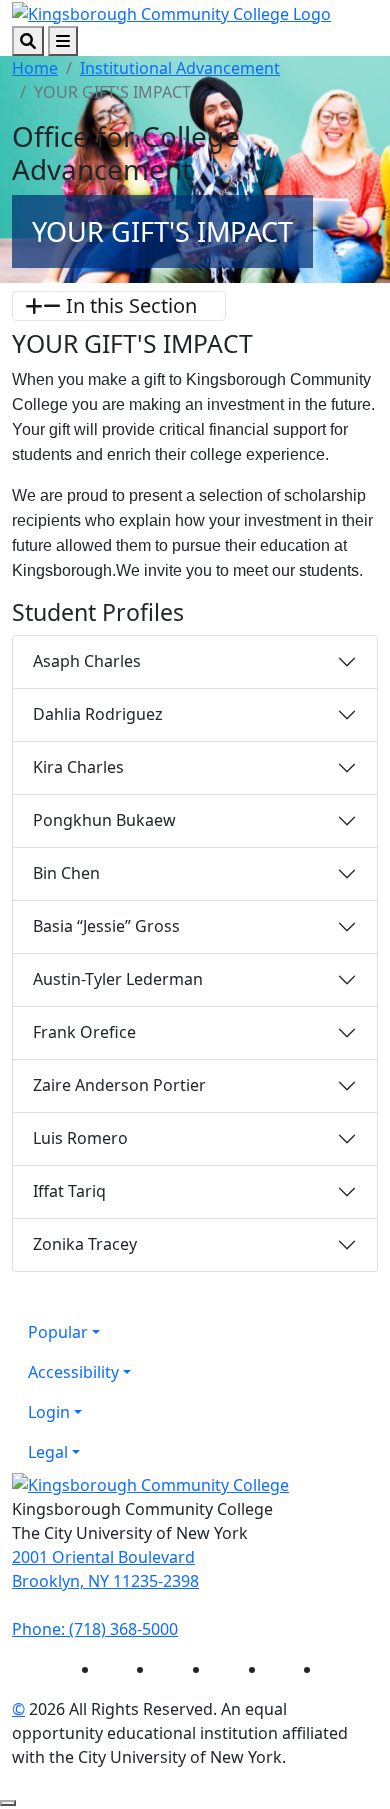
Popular (58, 1332)
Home (35, 68)
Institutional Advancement (180, 68)
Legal (48, 1452)
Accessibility (73, 1372)
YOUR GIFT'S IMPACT (162, 231)
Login (49, 1412)
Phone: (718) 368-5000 (95, 1629)
